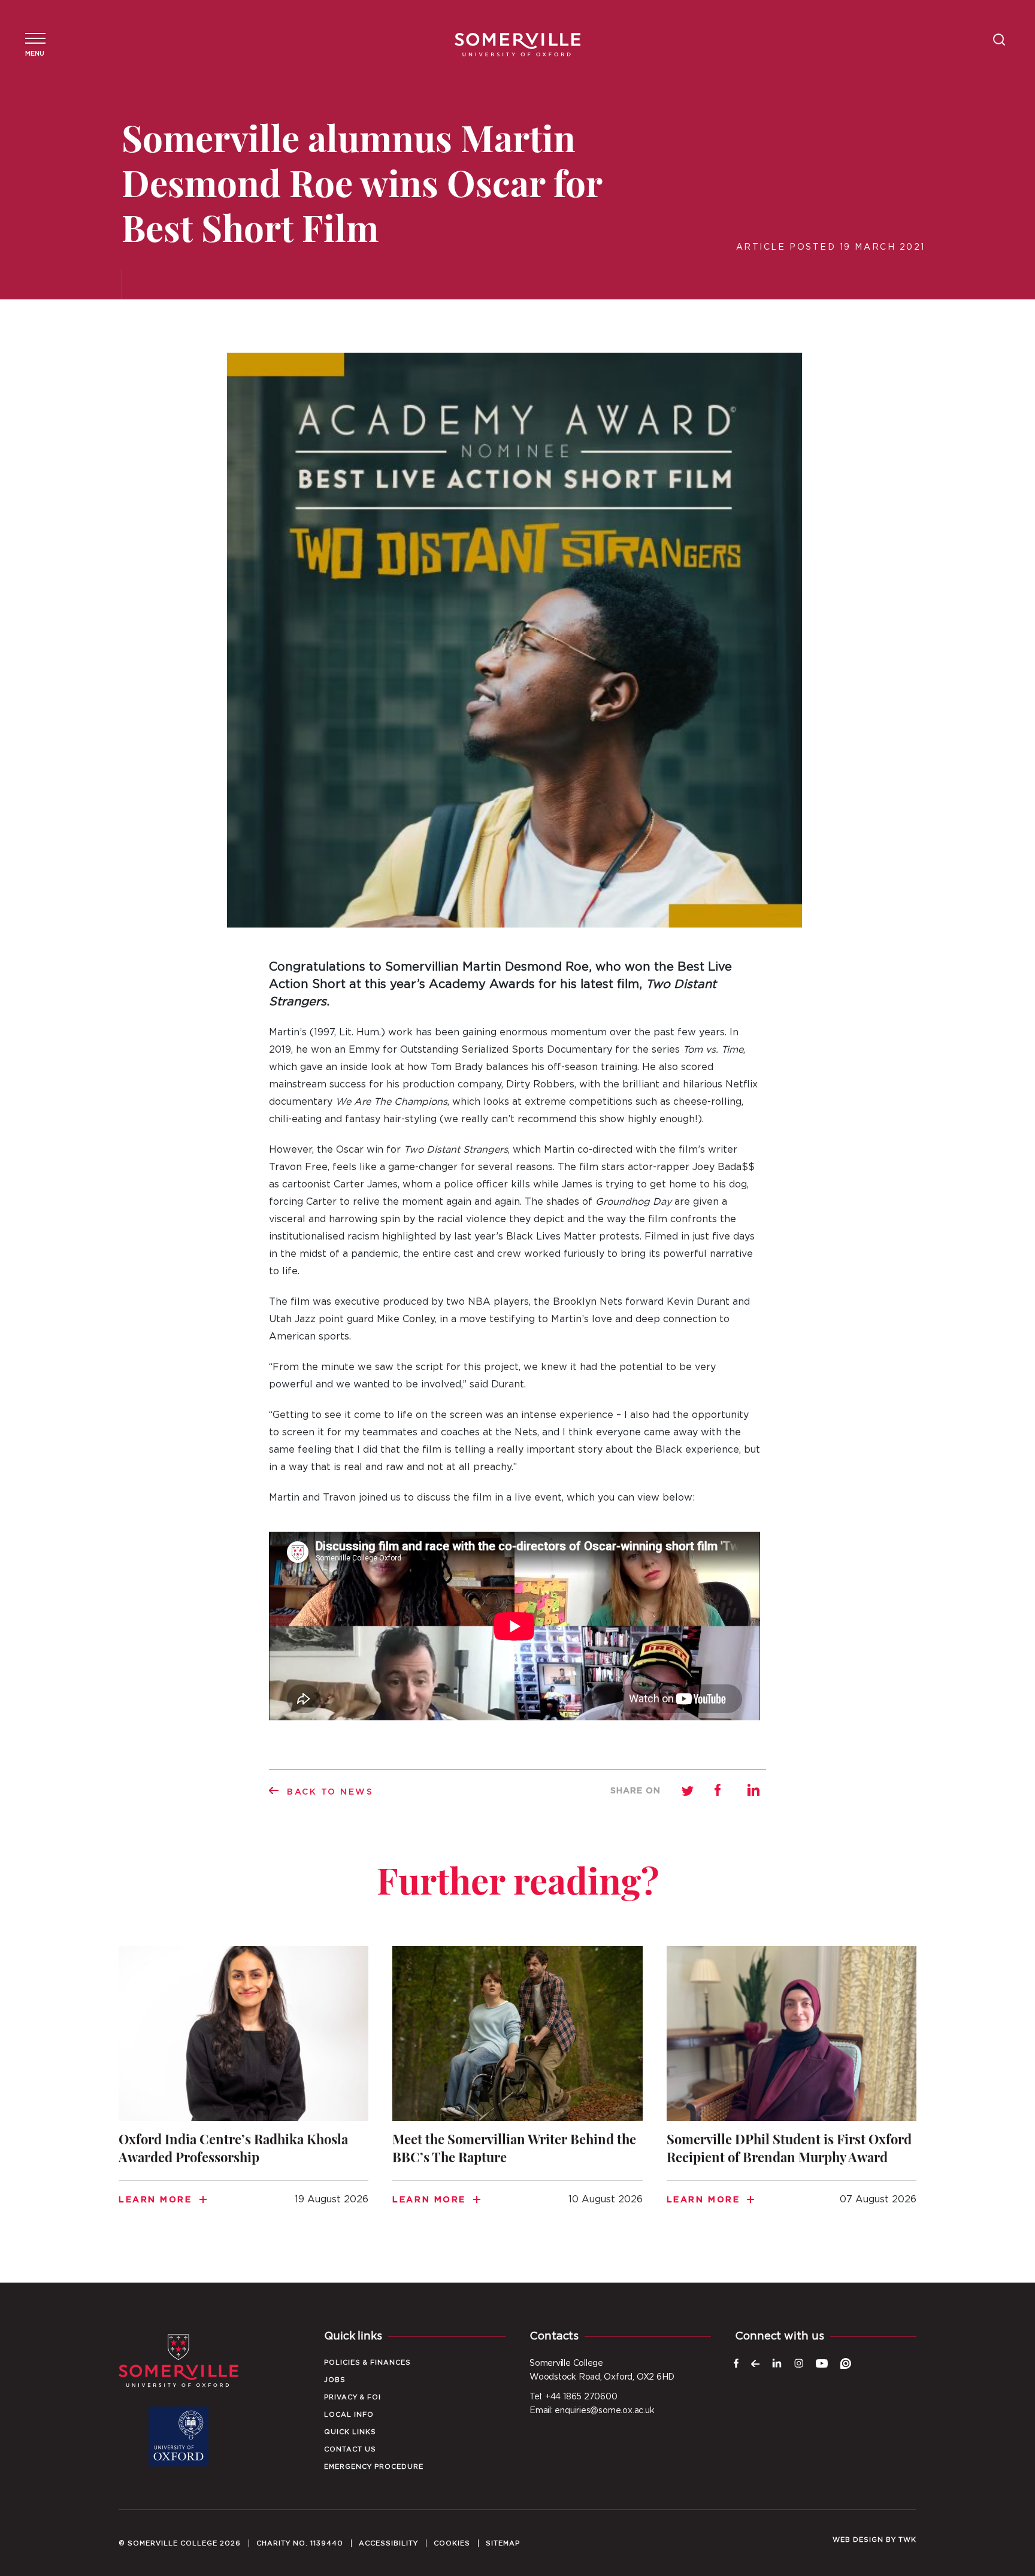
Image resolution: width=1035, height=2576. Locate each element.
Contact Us (350, 2449)
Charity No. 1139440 (300, 2543)
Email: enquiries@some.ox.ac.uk (592, 2411)
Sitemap (503, 2543)
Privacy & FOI (352, 2397)
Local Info (349, 2415)
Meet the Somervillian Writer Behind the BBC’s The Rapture (517, 2090)
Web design (858, 2540)
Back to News (330, 1792)
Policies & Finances (367, 2363)
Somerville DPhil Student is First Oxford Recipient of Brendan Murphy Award (792, 2090)
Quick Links (350, 2432)
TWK (907, 2540)
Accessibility (388, 2543)
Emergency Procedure (374, 2467)
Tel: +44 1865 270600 (574, 2397)
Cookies (452, 2543)
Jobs (335, 2380)
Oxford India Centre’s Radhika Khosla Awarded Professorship (243, 2090)
